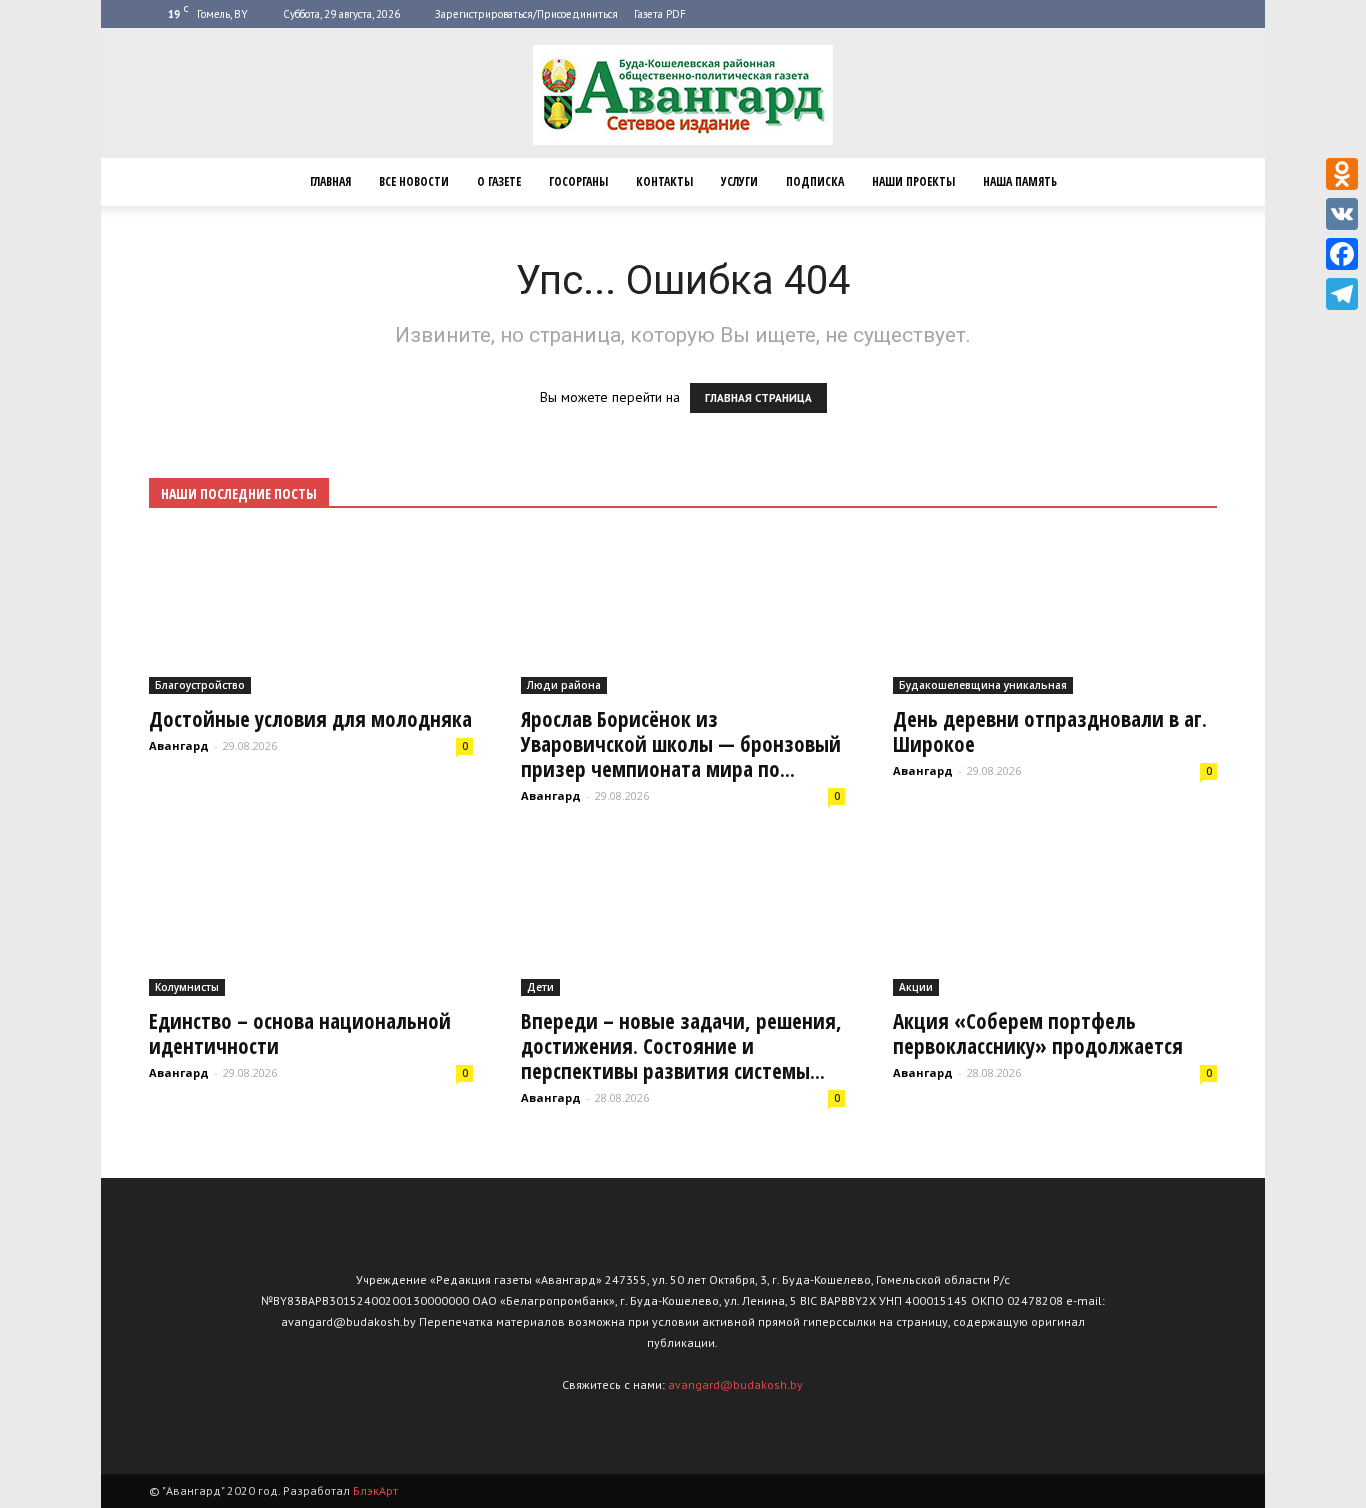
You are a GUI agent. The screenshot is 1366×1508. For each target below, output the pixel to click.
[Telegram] (1342, 294)
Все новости (414, 181)
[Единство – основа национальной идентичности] (311, 916)
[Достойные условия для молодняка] (311, 614)
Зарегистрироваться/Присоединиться (526, 14)
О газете (499, 181)
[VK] (1342, 214)
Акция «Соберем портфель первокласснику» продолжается (1038, 1033)
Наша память (1020, 181)
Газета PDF (660, 14)
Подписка (815, 181)
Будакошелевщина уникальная (983, 685)
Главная (330, 181)
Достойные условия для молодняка (310, 719)
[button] (1193, 182)
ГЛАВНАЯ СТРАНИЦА (758, 398)
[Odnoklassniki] (1342, 174)
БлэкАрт (375, 1490)
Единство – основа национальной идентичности (300, 1033)
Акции (916, 987)
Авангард (179, 745)
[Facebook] (1342, 254)
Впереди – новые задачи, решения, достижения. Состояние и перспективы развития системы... (681, 1046)
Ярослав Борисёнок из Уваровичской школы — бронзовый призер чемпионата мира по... (681, 744)
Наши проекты (913, 181)
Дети (540, 987)
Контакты (664, 181)
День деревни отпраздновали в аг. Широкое (1050, 731)
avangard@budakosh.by (735, 1384)
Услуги (739, 181)
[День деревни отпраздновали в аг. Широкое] (1055, 614)
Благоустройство (200, 685)
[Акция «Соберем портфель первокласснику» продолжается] (1055, 916)
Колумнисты (187, 987)
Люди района (564, 685)
